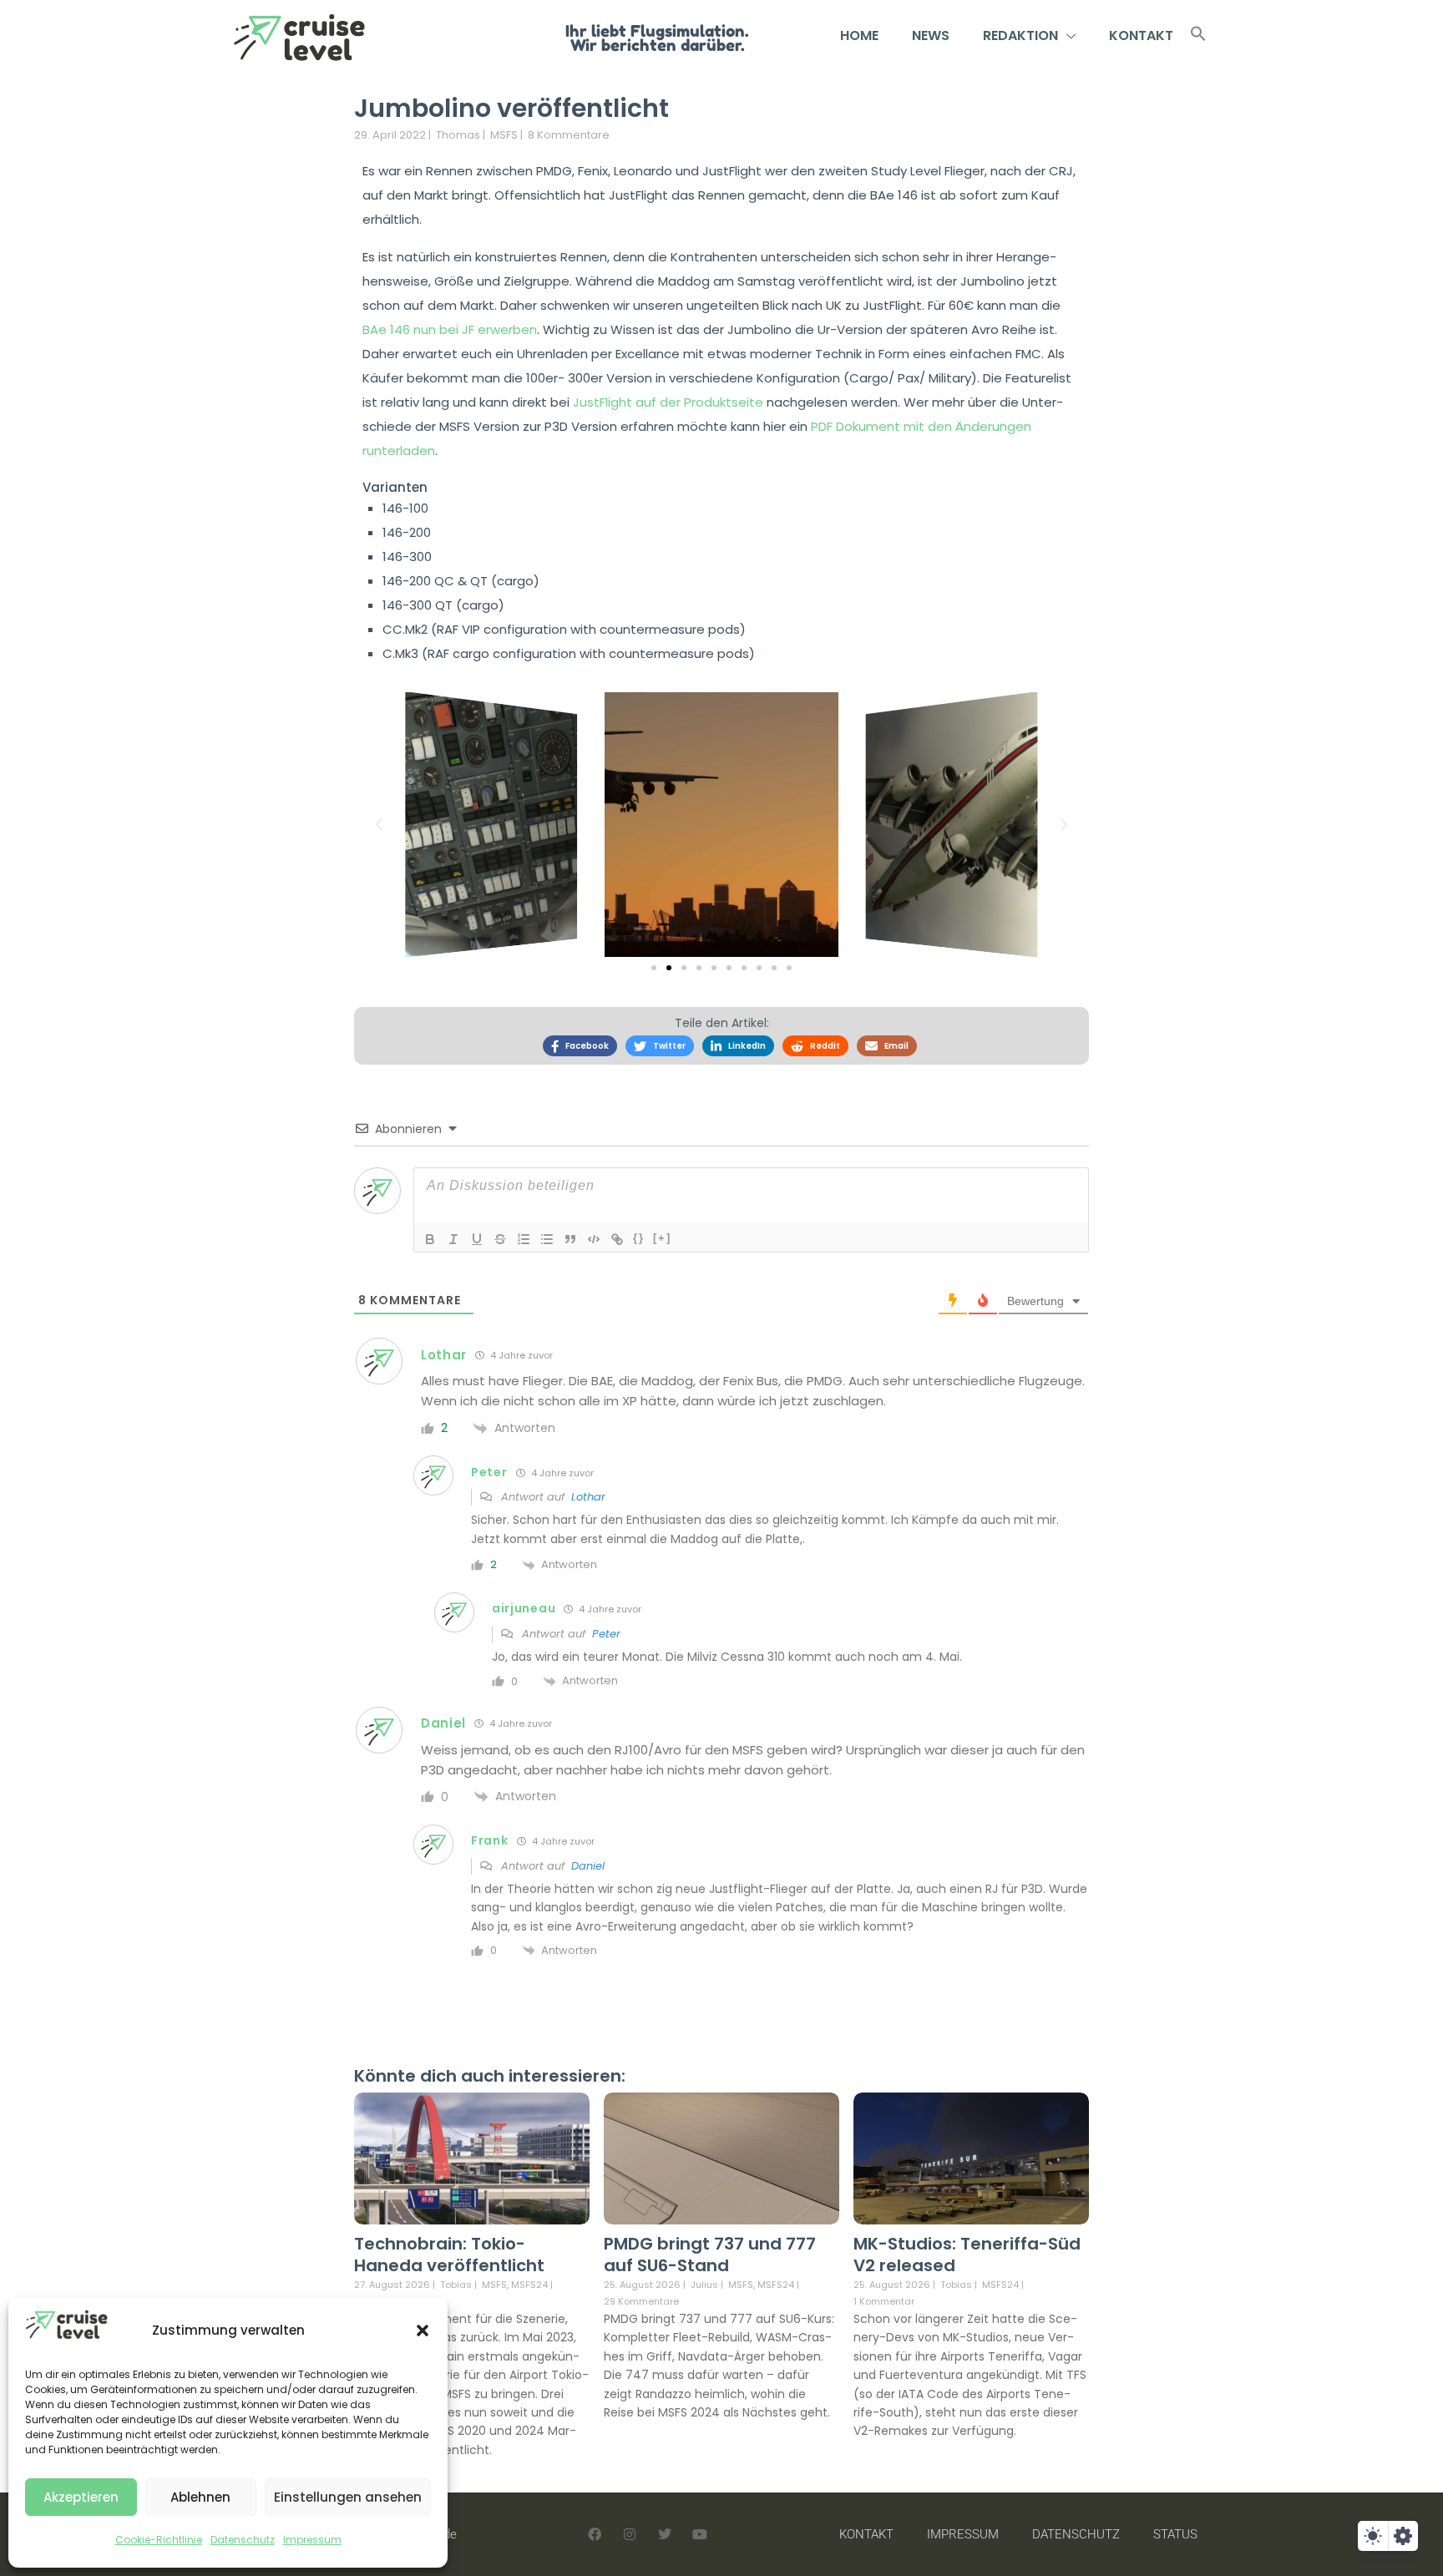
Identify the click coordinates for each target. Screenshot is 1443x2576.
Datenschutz (243, 2540)
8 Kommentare (569, 135)
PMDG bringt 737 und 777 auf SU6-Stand (710, 2255)
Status (1175, 2534)
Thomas (458, 135)
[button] (423, 2331)
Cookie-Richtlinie (159, 2540)
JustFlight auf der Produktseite (668, 402)
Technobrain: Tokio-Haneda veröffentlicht (449, 2255)
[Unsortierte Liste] (547, 1239)
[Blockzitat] (570, 1239)
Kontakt (1141, 35)
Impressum (312, 2540)
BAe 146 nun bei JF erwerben (450, 329)
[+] (662, 1238)
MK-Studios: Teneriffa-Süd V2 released (967, 2255)
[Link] (617, 1239)
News (931, 35)
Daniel (588, 1866)
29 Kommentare (641, 2301)
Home (859, 35)
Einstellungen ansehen (348, 2497)
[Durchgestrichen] (500, 1239)
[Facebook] (595, 2534)
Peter (606, 1634)
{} (639, 1238)
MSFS (504, 135)
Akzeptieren (81, 2497)
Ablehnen (200, 2497)
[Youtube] (700, 2534)
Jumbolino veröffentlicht (511, 108)
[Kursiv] (453, 1239)
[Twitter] (665, 2534)
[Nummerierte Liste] (524, 1239)
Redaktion (1020, 35)
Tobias (456, 2285)
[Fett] (430, 1239)
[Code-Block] (594, 1239)
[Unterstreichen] (477, 1239)
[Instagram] (630, 2534)
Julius (704, 2285)
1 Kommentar (884, 2301)
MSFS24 (529, 2285)
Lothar (588, 1497)
